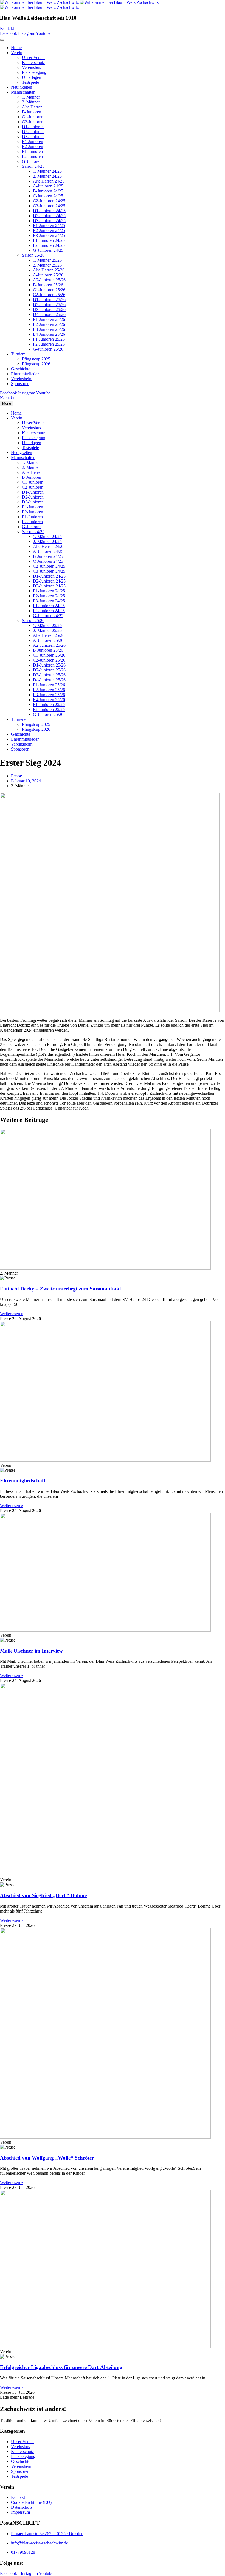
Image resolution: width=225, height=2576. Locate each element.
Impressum (20, 2512)
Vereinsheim (22, 379)
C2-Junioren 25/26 (49, 295)
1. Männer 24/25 (47, 171)
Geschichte (21, 369)
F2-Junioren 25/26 (49, 344)
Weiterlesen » (12, 1314)
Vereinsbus (31, 67)
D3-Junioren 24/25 (49, 221)
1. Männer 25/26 (47, 260)
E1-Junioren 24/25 (49, 226)
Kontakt (18, 2497)
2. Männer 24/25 (47, 176)
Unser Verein (33, 58)
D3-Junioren (33, 137)
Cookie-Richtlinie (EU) (31, 2502)
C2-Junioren (33, 122)
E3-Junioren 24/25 (49, 235)
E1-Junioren (33, 142)
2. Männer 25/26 (47, 265)
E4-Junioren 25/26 (49, 334)
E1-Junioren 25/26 (49, 319)
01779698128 (23, 2552)
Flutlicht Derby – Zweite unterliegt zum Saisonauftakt (61, 1289)
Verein (17, 53)
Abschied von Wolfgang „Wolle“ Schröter (47, 2158)
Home (16, 48)
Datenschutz (22, 2507)
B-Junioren (32, 112)
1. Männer (31, 97)
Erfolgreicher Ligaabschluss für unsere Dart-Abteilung (61, 2367)
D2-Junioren (33, 132)
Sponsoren (20, 384)
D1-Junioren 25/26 (49, 300)
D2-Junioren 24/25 (49, 216)
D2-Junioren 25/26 (49, 305)
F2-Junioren (32, 156)
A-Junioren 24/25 (48, 186)
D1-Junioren (33, 127)
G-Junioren (32, 161)
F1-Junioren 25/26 (49, 339)
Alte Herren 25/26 (49, 270)
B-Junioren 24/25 (48, 191)
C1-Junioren (33, 117)
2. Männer (31, 102)
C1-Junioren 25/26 (49, 290)
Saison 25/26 (33, 255)
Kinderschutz (33, 62)
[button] (17, 2397)
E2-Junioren (33, 146)
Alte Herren (32, 107)
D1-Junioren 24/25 (49, 211)
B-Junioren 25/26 (48, 285)
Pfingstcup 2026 (36, 364)
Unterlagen (32, 77)
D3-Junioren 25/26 (49, 310)
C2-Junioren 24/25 (49, 201)
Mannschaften (23, 92)
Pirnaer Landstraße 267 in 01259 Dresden (47, 2534)
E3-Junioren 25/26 (49, 329)
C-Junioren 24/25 (48, 196)
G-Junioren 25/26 (48, 349)
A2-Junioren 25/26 (49, 280)
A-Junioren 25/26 (48, 275)
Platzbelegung (34, 72)
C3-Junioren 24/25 (49, 206)
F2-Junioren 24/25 (49, 245)
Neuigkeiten (22, 87)
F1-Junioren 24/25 (49, 240)
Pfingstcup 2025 (36, 359)
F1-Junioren (32, 151)
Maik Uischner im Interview (31, 1651)
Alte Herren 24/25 (49, 181)
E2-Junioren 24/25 (49, 230)
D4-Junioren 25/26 (49, 314)
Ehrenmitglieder (25, 374)
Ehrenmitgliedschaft (23, 1481)
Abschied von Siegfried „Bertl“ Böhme (43, 1895)
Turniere (18, 354)
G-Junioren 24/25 (48, 250)
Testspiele (30, 82)
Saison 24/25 (33, 166)
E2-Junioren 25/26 (49, 324)
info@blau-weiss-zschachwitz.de (40, 2543)
